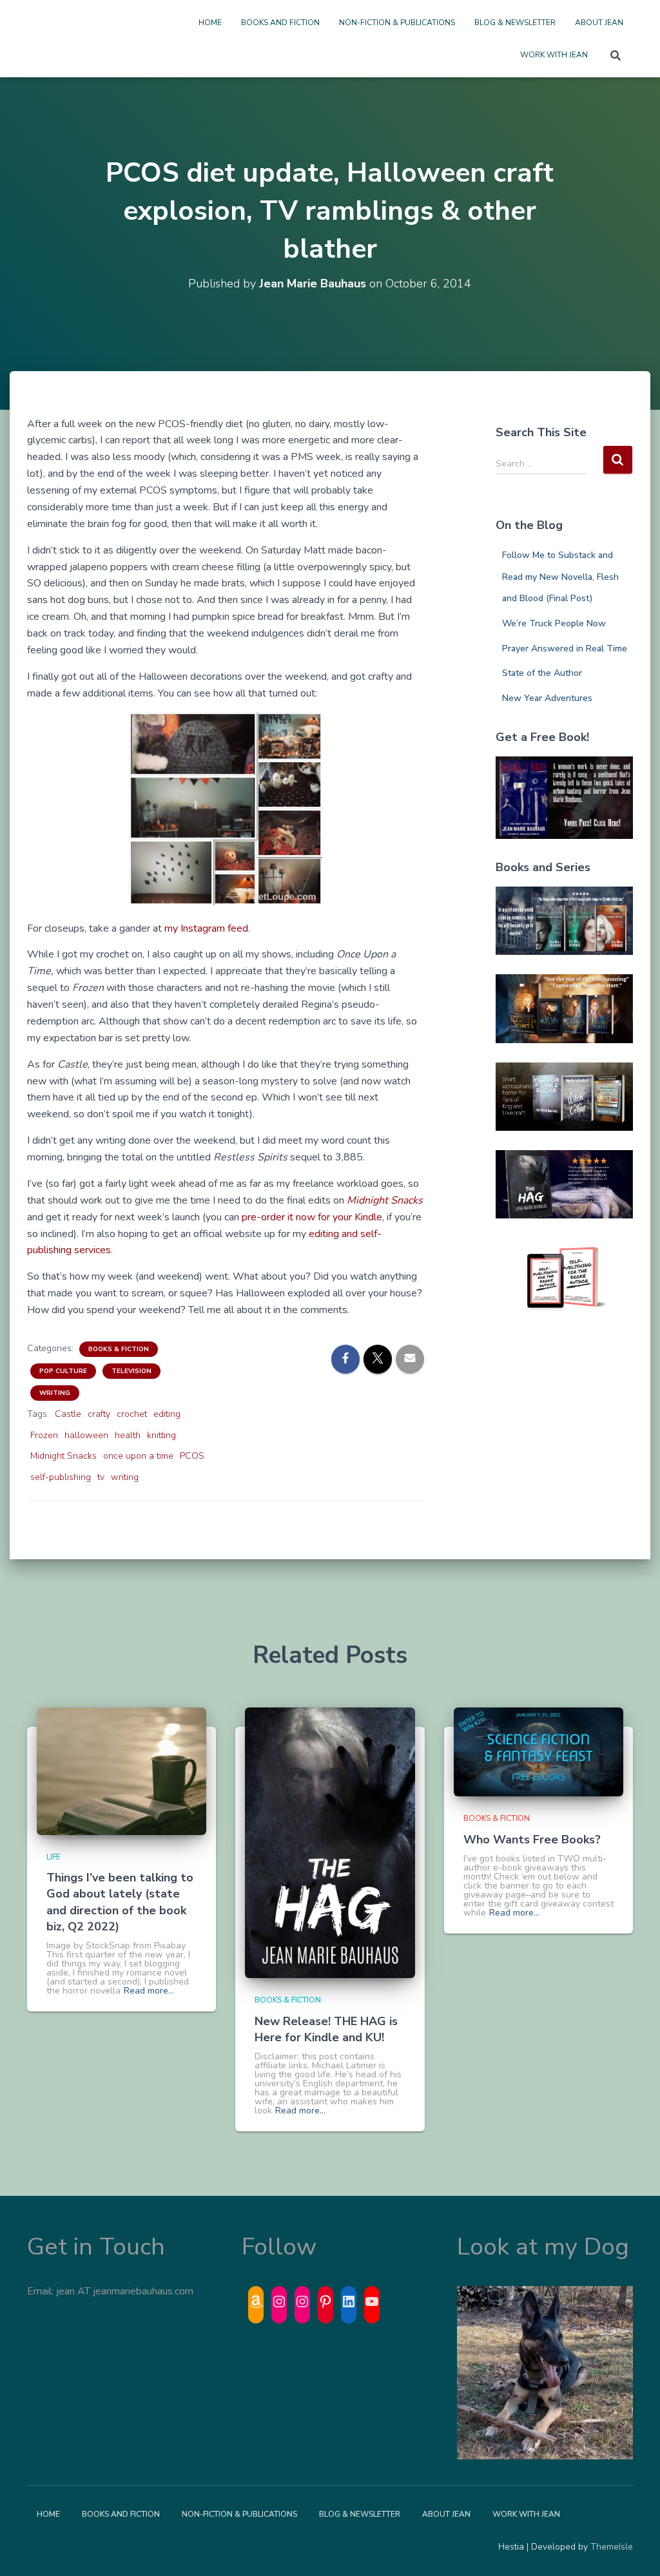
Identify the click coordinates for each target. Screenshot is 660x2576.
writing (125, 1477)
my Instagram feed (206, 928)
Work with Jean (554, 55)
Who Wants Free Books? (532, 1840)
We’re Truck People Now (554, 623)
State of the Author (542, 673)
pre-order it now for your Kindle (312, 1217)
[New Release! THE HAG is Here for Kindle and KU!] (330, 1842)
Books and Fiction (280, 23)
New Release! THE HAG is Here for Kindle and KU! (326, 2029)
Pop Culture (63, 1371)
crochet (132, 1414)
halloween (86, 1435)
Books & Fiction (119, 1349)
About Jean (599, 23)
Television (131, 1371)
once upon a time (138, 1456)
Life (53, 1857)
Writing (55, 1393)
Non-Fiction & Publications (397, 23)
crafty (99, 1414)
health (128, 1435)
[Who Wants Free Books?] (539, 1752)
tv (101, 1477)
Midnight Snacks (63, 1456)
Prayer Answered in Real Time (565, 649)
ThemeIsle (612, 2547)
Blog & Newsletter (515, 23)
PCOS (192, 1456)
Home (210, 23)
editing (167, 1414)
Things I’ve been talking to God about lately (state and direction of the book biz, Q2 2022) (120, 1902)
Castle (68, 1414)
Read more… (149, 1991)
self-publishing (61, 1477)
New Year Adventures (547, 698)
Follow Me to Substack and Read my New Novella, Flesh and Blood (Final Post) (560, 577)
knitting (161, 1435)
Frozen (44, 1435)
